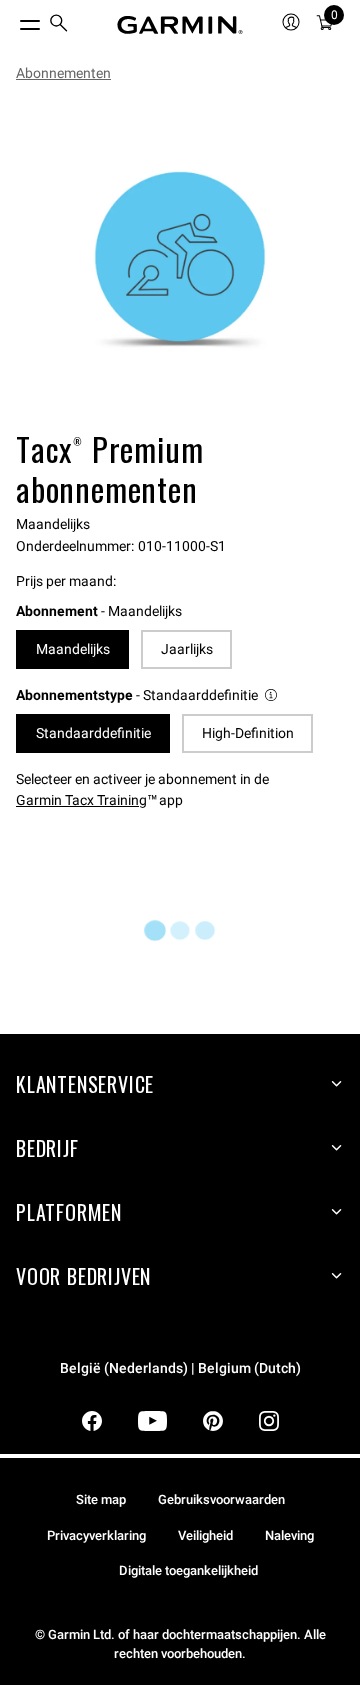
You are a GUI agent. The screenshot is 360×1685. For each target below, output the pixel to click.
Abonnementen (63, 73)
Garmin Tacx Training (81, 800)
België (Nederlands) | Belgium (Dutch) (180, 1368)
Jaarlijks (187, 649)
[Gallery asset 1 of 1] (180, 260)
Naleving (289, 1535)
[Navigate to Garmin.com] (180, 25)
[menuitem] (59, 25)
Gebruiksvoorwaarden (221, 1499)
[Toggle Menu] (12, 20)
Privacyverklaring (96, 1535)
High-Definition (248, 733)
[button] (148, 695)
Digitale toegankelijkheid (188, 1570)
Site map (101, 1499)
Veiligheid (205, 1535)
